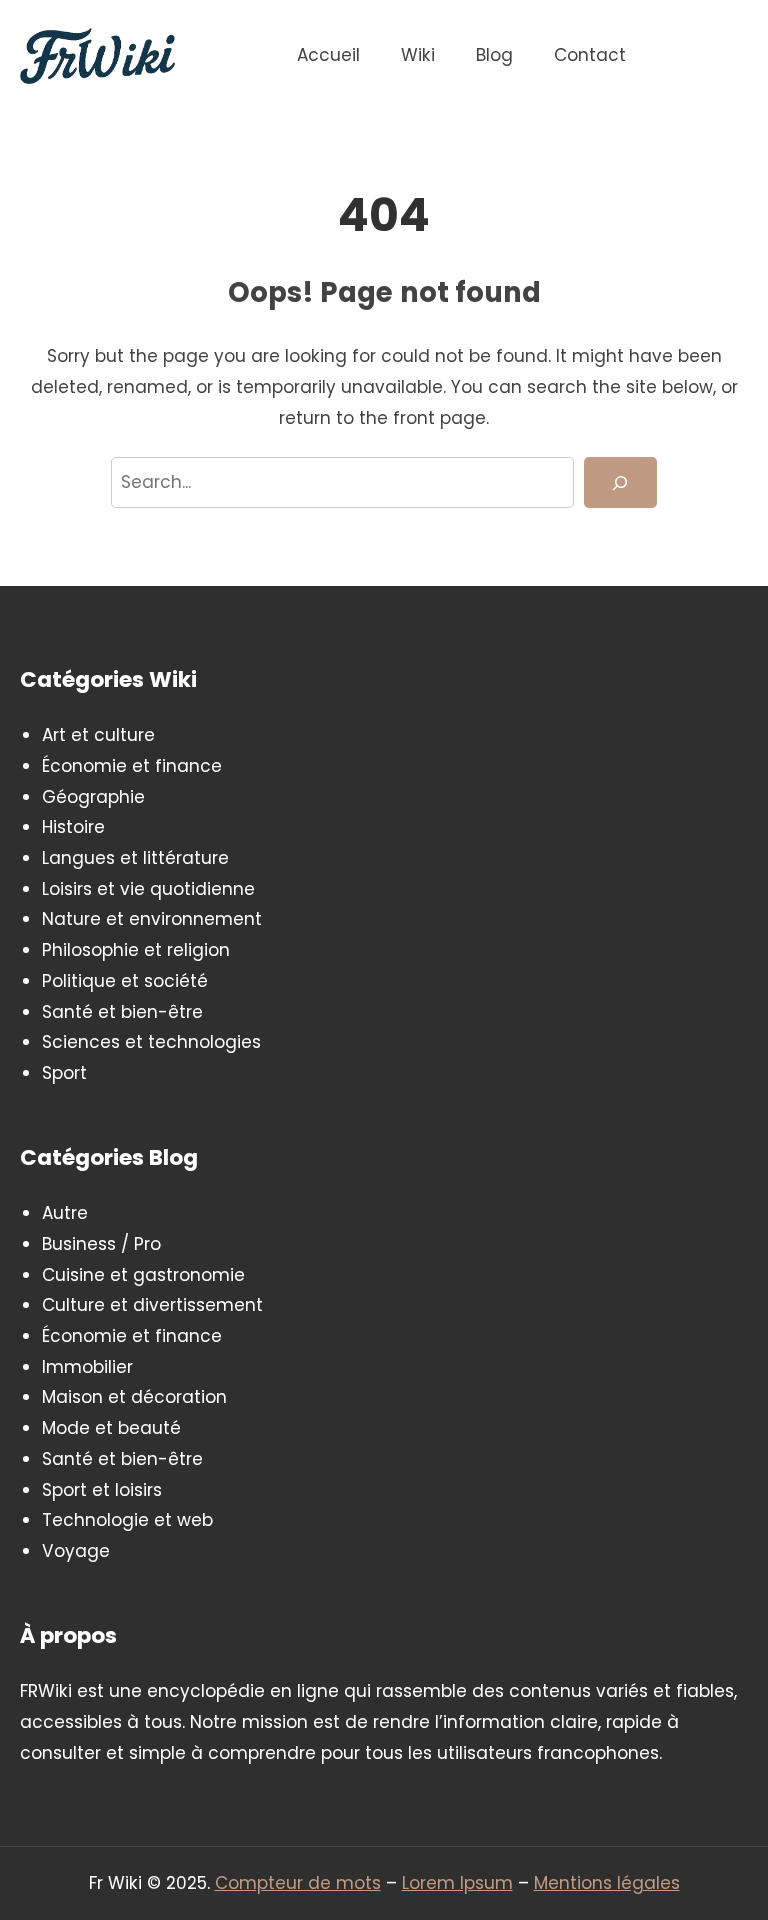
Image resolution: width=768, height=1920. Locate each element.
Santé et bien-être (122, 1012)
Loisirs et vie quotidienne (148, 889)
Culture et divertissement (152, 1305)
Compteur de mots (298, 1883)
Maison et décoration (134, 1397)
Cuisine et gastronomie (143, 1275)
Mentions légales (607, 1883)
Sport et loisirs (102, 1490)
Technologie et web (127, 1520)
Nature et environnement (152, 919)
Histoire (73, 827)
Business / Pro (101, 1244)
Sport (64, 1073)
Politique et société (125, 981)
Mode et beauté (111, 1428)
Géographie (93, 797)
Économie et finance (132, 766)
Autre (65, 1213)
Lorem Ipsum (457, 1883)
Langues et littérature (135, 858)
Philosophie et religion (136, 950)
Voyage (76, 1551)
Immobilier (87, 1367)
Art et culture (98, 735)
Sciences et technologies (151, 1042)
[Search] (620, 482)
